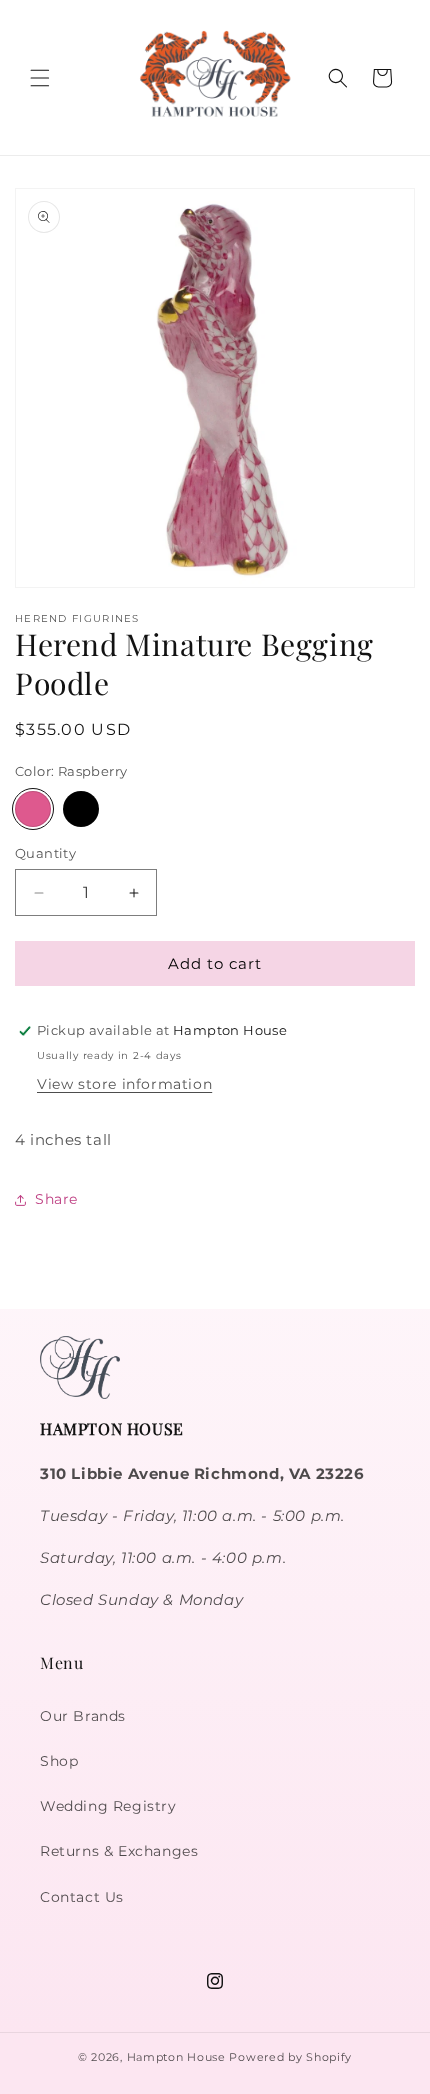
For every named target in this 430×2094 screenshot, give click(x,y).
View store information (124, 1084)
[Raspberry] (33, 809)
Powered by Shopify (290, 2057)
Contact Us (82, 1897)
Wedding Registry (108, 1806)
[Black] (81, 809)
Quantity (45, 853)
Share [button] (56, 1199)
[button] (40, 78)
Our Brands (83, 1716)
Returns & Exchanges (119, 1851)
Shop (59, 1761)
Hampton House (176, 2057)
